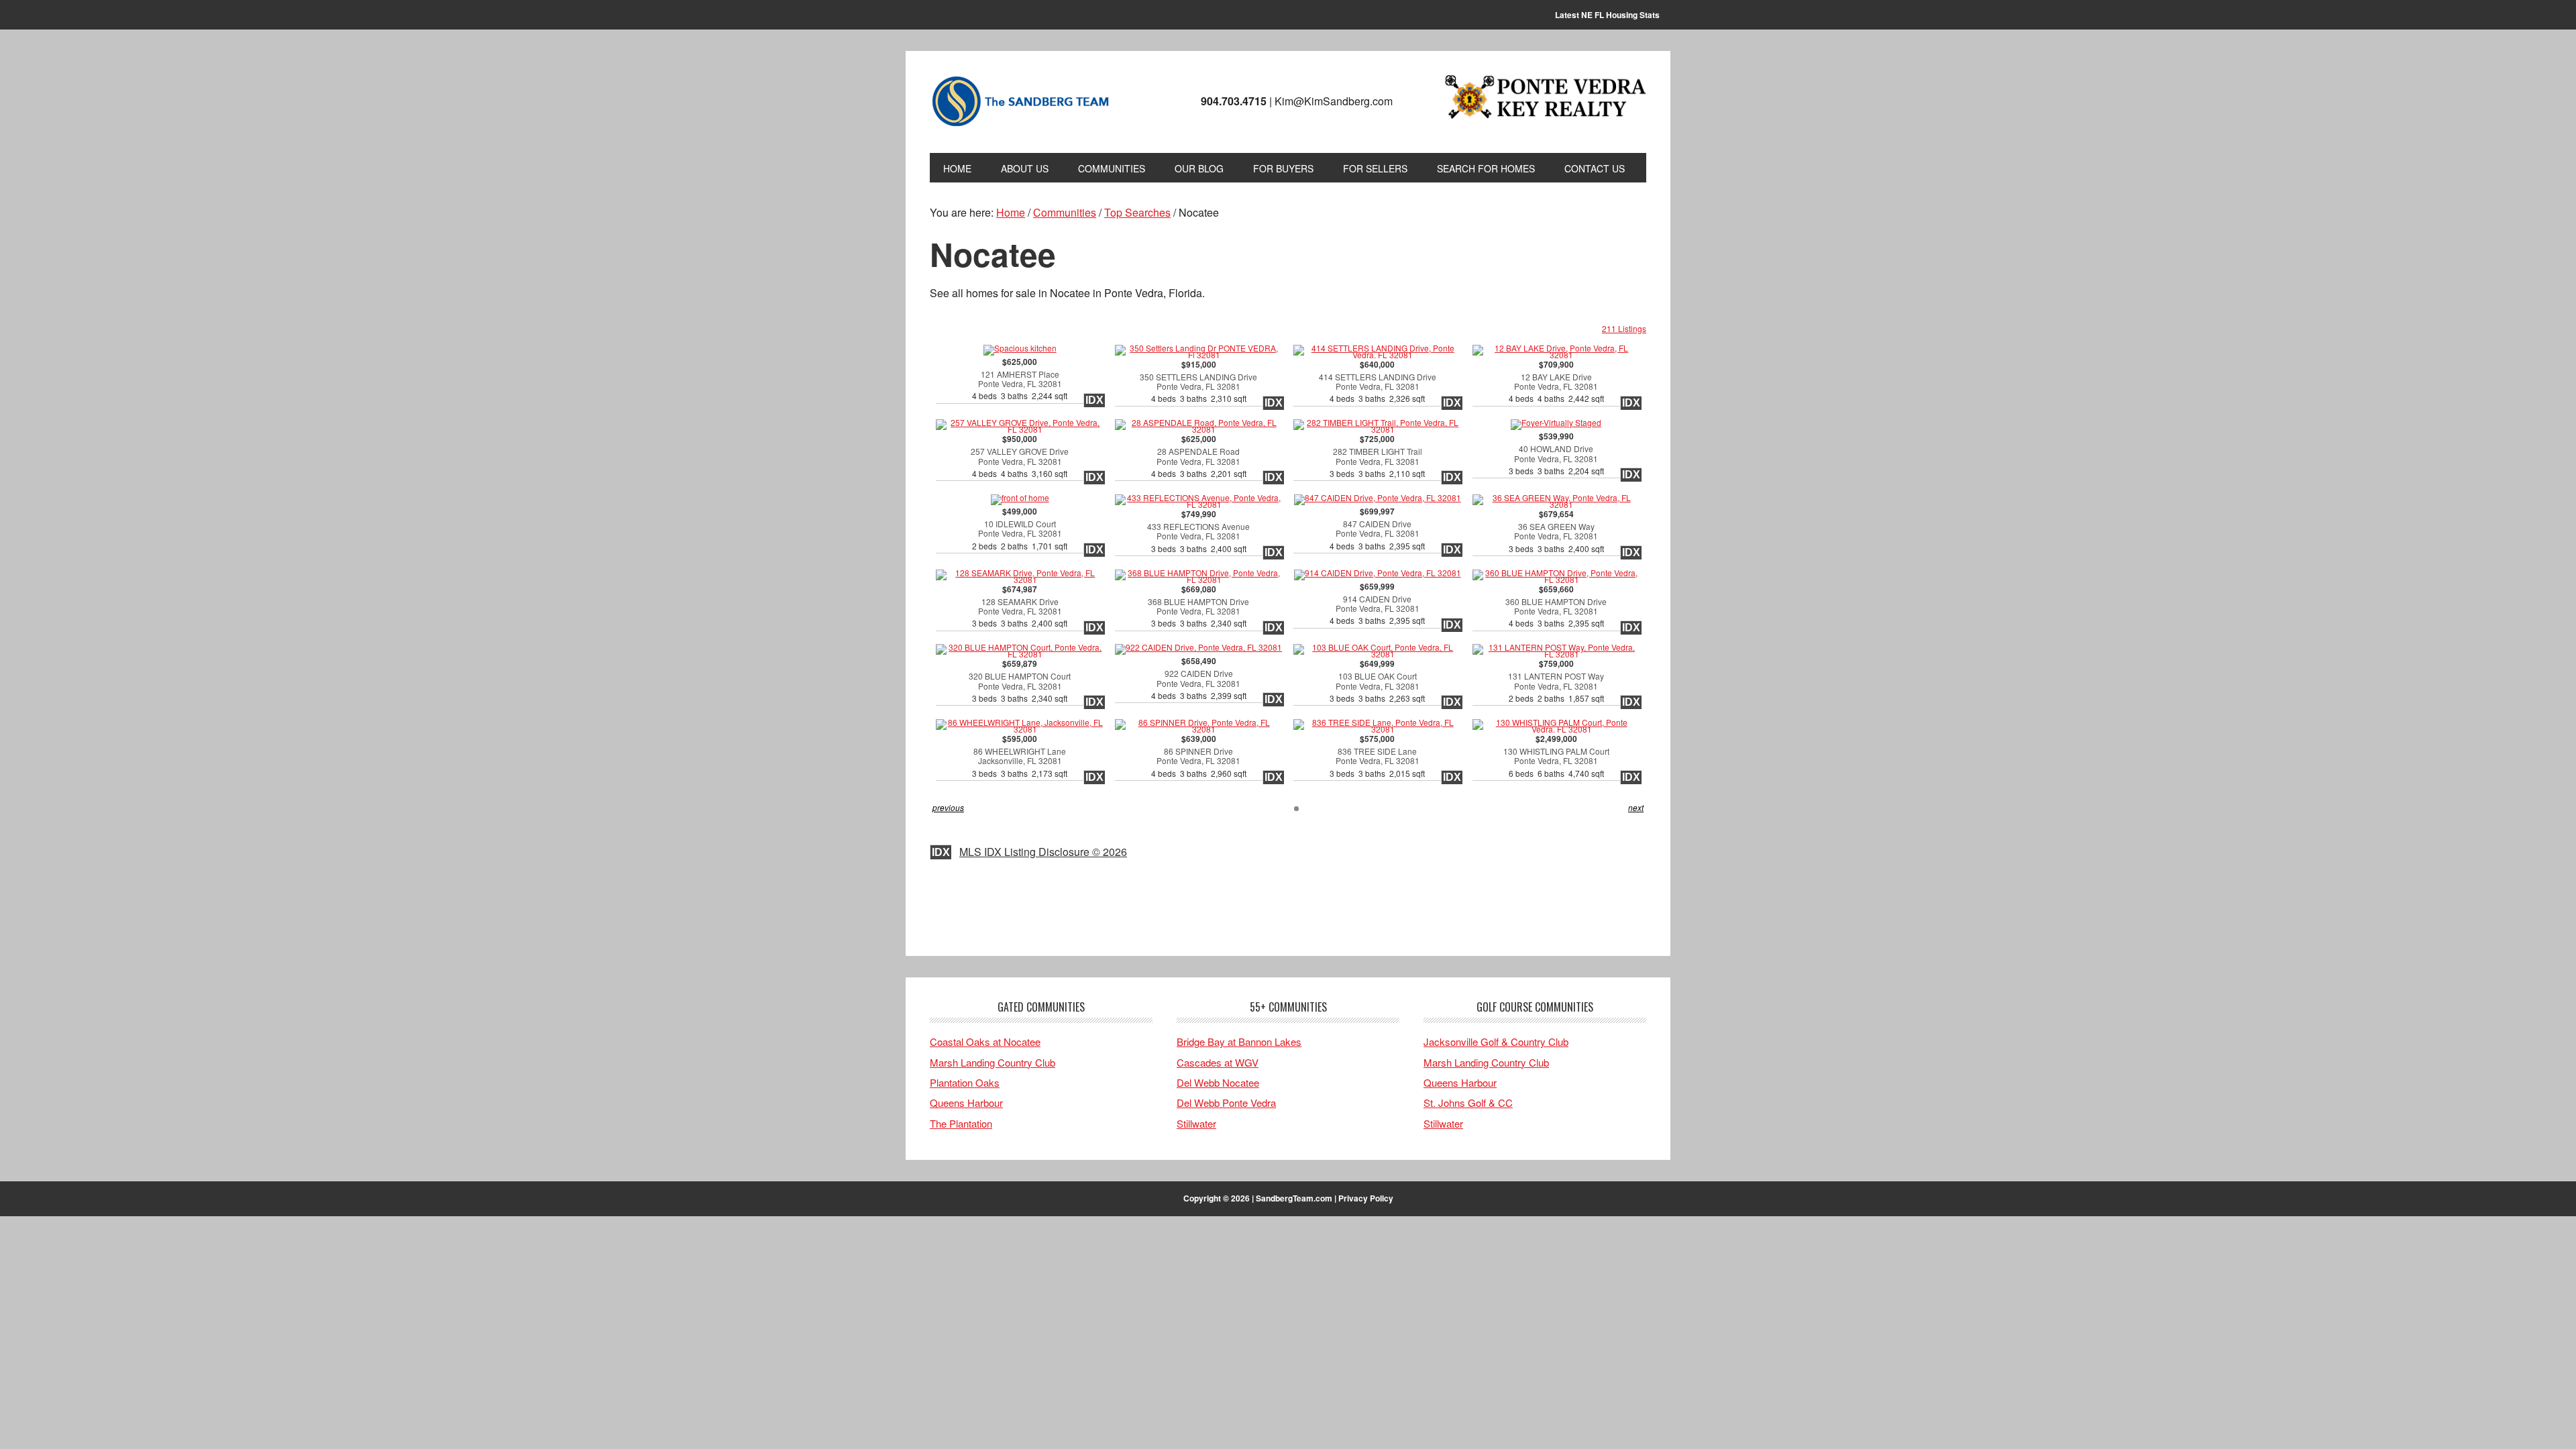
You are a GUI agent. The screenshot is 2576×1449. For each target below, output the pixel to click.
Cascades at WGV (1218, 1062)
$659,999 (1377, 604)
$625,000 (1020, 379)
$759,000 (1556, 681)
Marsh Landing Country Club (992, 1062)
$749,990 (1198, 532)
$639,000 (1199, 756)
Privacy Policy (1366, 1198)
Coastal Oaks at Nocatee (985, 1041)
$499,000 (1020, 529)
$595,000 (1020, 756)
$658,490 (1199, 679)
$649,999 (1377, 681)
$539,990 (1556, 454)
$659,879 (1020, 681)
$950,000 (1020, 457)
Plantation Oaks (965, 1082)
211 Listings (1624, 328)
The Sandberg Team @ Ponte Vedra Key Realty (1020, 102)
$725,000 (1377, 457)
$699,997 (1377, 529)
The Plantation (961, 1123)
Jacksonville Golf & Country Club (1496, 1041)
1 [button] (1296, 809)
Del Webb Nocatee (1218, 1082)
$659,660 (1556, 607)
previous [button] (948, 807)
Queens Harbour (966, 1103)
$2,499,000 (1556, 756)
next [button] (1636, 807)
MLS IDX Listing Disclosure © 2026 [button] (1043, 852)
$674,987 (1020, 607)
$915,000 (1198, 382)
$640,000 (1378, 382)
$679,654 (1556, 532)
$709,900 (1556, 382)
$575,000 (1377, 756)
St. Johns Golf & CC (1468, 1103)
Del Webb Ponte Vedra (1226, 1103)
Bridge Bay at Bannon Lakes (1239, 1041)
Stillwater (1196, 1123)
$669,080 (1198, 607)
